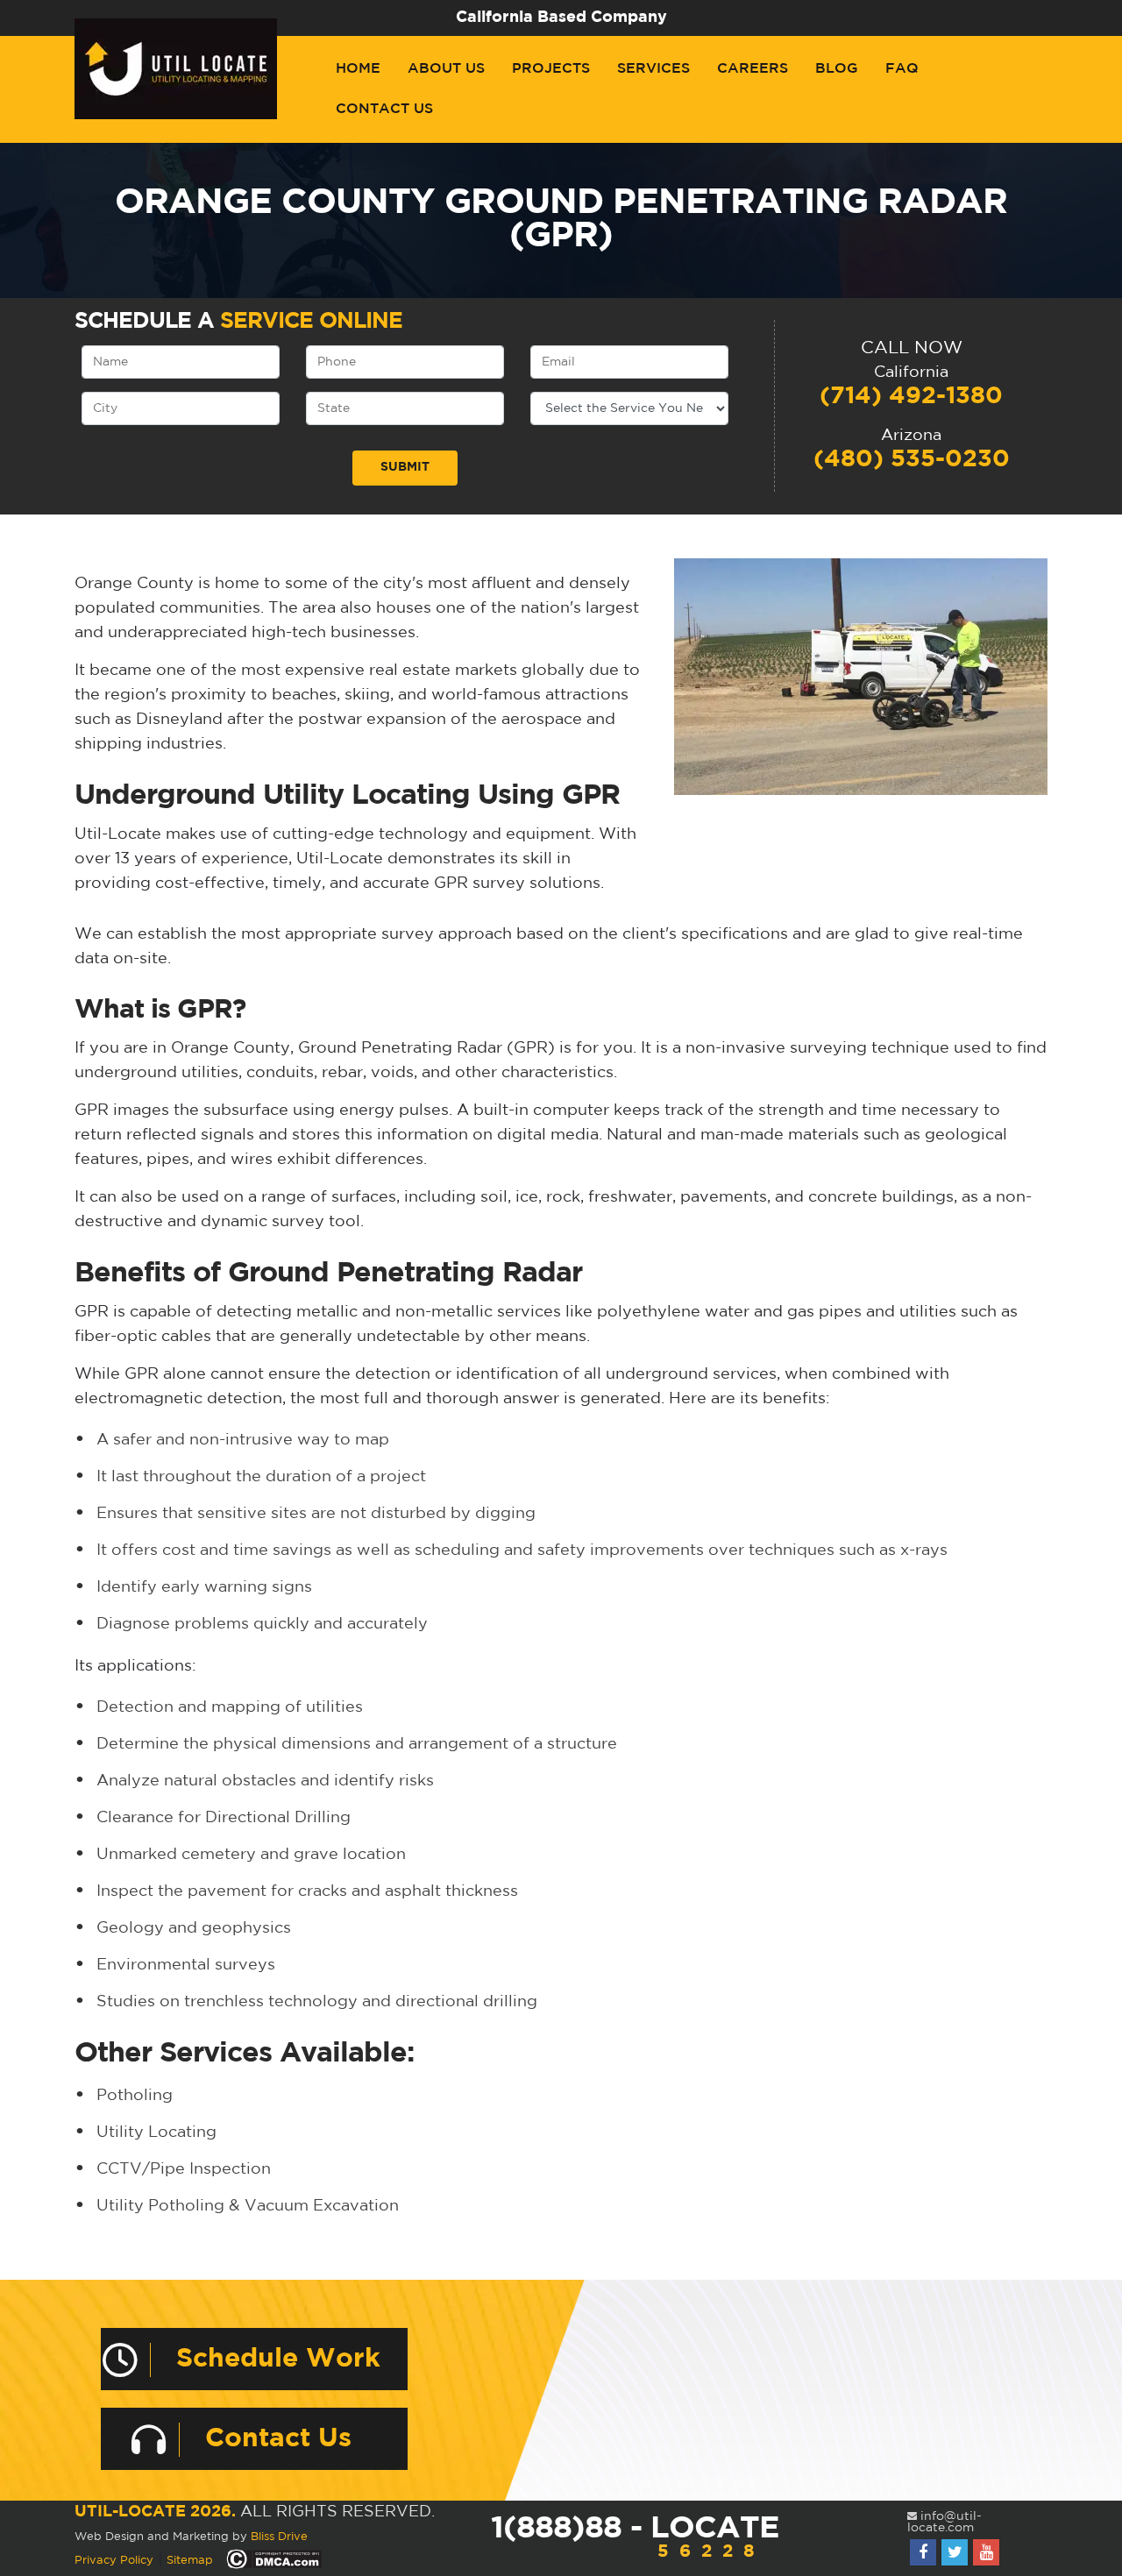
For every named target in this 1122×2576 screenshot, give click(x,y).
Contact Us (384, 109)
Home (358, 69)
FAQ (902, 69)
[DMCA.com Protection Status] (274, 2560)
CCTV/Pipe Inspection (184, 2169)
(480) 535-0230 (912, 459)
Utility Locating (156, 2132)
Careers (753, 69)
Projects (551, 69)
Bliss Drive (279, 2537)
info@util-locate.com (944, 2522)
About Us (446, 69)
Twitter (955, 2552)
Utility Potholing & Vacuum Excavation (248, 2206)
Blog (837, 69)
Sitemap (190, 2561)
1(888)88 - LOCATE (635, 2537)
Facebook (923, 2552)
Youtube (986, 2552)
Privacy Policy (114, 2561)
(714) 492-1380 (911, 396)
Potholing (135, 2096)
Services (653, 69)
